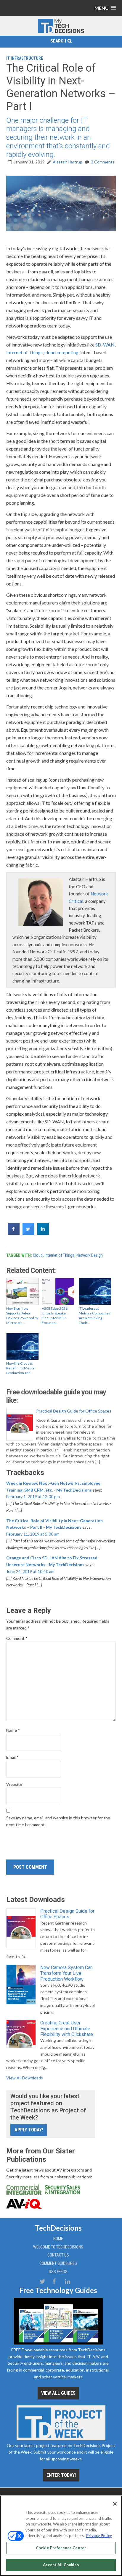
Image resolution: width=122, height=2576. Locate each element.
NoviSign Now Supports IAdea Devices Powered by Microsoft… (22, 1315)
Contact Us (58, 2255)
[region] (61, 2536)
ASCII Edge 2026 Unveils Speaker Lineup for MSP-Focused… (55, 1315)
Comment (17, 1638)
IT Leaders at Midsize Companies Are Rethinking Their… (94, 1315)
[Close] (115, 2504)
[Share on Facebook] (14, 1233)
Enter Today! (61, 2475)
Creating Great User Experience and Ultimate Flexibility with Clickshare (67, 2028)
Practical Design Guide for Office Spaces (74, 1411)
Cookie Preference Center (61, 2548)
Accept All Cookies (61, 2565)
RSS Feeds (58, 2272)
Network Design (90, 1255)
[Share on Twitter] (28, 1233)
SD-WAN (105, 345)
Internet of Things (24, 352)
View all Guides (58, 2393)
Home (58, 2239)
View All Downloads (25, 2078)
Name (13, 1730)
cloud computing (61, 352)
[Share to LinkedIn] (43, 1233)
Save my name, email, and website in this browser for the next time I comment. (58, 1821)
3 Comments (103, 162)
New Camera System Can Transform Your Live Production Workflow (66, 1973)
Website (14, 1784)
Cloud (38, 1255)
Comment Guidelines (58, 2263)
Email (12, 1757)
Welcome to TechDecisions (58, 2247)
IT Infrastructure (25, 58)
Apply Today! (29, 2130)
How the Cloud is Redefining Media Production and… (20, 1368)
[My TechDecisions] (61, 32)
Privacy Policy (99, 2536)
